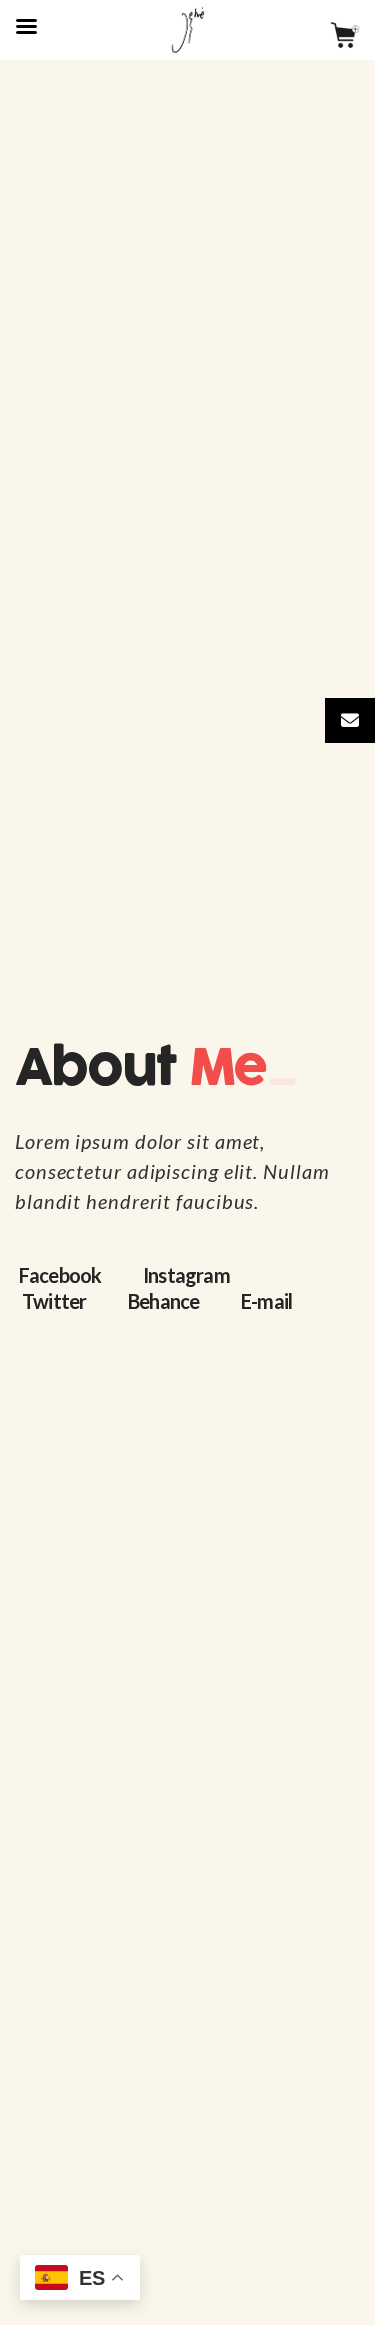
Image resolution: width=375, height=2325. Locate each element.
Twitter (54, 1301)
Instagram (186, 1275)
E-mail (266, 1301)
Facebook (60, 1275)
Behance (163, 1301)
